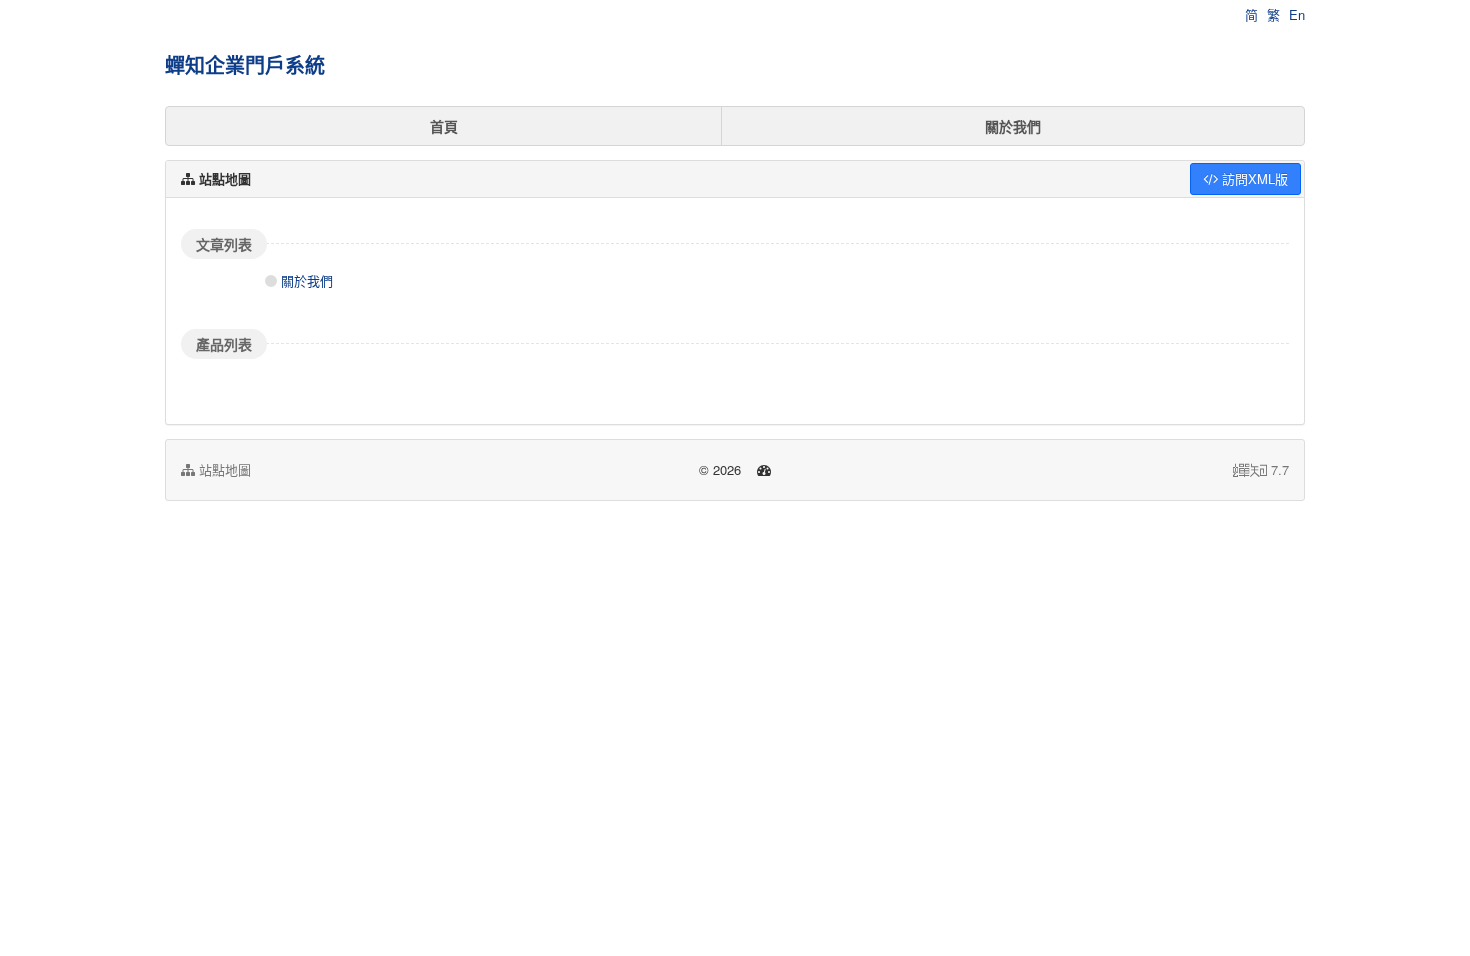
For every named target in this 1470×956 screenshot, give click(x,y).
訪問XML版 (1253, 178)
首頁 (444, 126)
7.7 (1261, 470)
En (1297, 14)
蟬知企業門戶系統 (245, 64)
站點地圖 (223, 469)
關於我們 (1013, 126)
